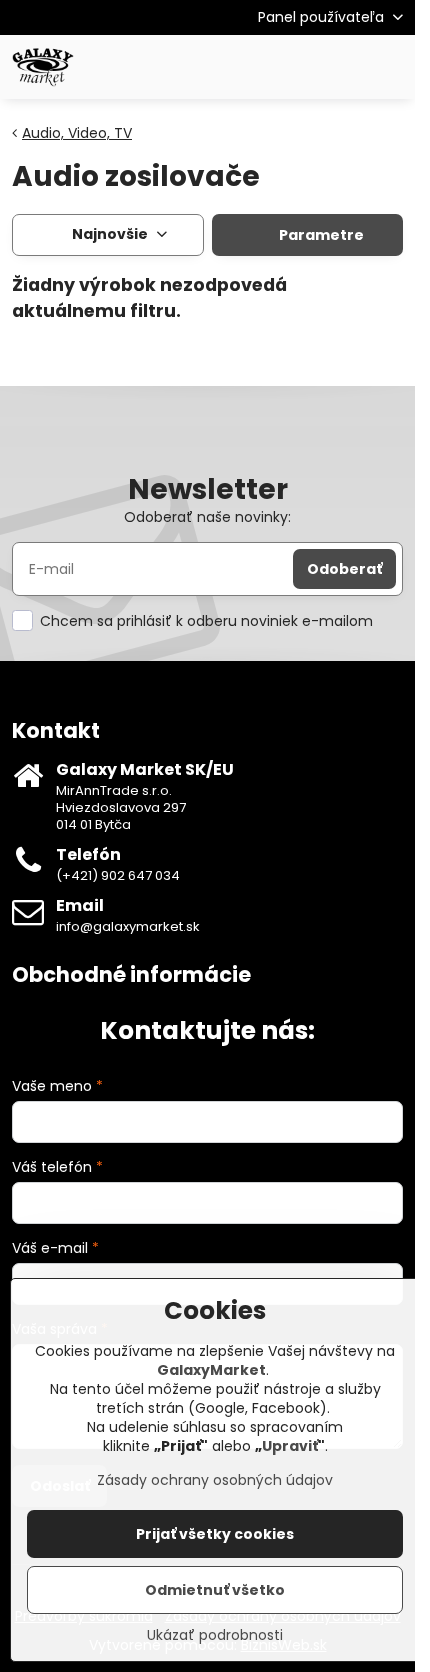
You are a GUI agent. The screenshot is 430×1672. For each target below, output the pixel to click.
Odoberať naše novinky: (207, 517)
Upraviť (290, 1446)
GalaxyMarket (211, 1370)
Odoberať (344, 569)
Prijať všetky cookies (215, 1534)
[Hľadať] (295, 67)
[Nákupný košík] (343, 67)
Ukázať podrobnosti (215, 1635)
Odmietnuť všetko (215, 1590)
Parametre (320, 235)
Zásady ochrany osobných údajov (215, 1480)
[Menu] (391, 67)
